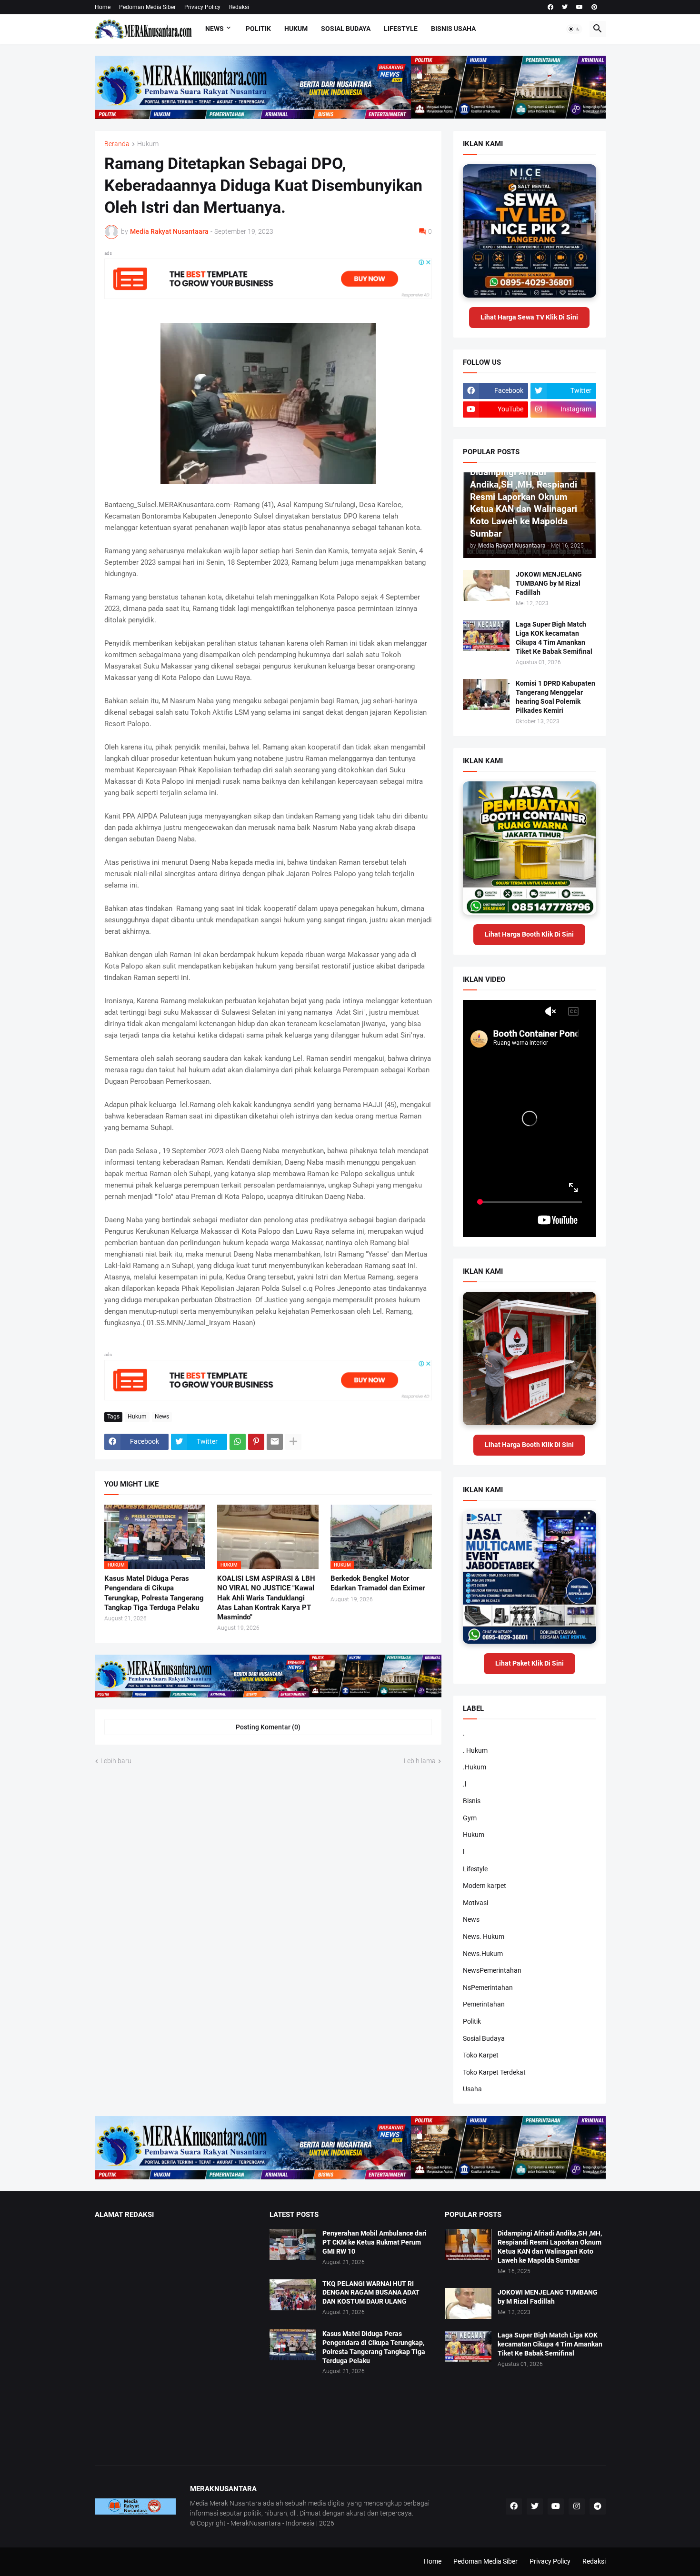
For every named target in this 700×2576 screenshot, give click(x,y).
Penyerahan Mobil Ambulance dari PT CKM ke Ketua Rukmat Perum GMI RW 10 (375, 2242)
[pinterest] (594, 7)
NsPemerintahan (488, 1987)
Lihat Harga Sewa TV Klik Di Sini (529, 317)
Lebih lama (420, 1761)
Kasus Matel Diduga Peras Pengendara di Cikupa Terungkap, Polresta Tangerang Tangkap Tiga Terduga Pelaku (154, 1593)
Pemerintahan (484, 2004)
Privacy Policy (202, 7)
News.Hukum (483, 1954)
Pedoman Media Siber (147, 7)
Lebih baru (116, 1761)
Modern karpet (485, 1886)
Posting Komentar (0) (268, 1727)
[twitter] (565, 7)
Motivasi (475, 1903)
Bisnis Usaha (453, 29)
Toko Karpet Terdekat (494, 2072)
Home (103, 7)
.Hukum (475, 1767)
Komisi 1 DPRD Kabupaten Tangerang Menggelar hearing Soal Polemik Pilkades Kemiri (555, 697)
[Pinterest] (256, 1442)
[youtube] (580, 7)
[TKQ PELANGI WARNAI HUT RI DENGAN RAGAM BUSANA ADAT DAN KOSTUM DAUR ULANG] (293, 2295)
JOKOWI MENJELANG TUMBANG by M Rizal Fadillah (549, 583)
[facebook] (550, 7)
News (215, 29)
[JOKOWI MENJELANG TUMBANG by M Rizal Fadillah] (486, 585)
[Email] (275, 1442)
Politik (258, 29)
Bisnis (472, 1801)
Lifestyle (401, 29)
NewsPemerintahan (492, 1970)
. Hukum (475, 1750)
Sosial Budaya (346, 29)
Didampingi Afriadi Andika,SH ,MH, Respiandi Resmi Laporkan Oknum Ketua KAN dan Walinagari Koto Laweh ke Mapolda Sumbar (550, 2247)
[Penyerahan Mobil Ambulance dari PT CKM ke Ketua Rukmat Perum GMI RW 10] (293, 2244)
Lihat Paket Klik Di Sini (530, 1663)
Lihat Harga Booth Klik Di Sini (529, 934)
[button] (574, 29)
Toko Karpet (481, 2055)
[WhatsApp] (238, 1442)
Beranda (117, 144)
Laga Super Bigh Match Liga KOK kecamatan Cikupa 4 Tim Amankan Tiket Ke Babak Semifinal (554, 638)
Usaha (472, 2089)
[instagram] (577, 2506)
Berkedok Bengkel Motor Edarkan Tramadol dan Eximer (378, 1583)
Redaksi (239, 7)
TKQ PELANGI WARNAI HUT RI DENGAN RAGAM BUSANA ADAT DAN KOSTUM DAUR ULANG (371, 2293)
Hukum (296, 29)
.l (465, 1784)
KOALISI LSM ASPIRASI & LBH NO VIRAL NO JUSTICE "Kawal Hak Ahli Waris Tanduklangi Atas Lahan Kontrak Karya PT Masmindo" (266, 1598)
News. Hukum (484, 1937)
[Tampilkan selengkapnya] (293, 1442)
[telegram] (598, 2506)
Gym (470, 1818)
